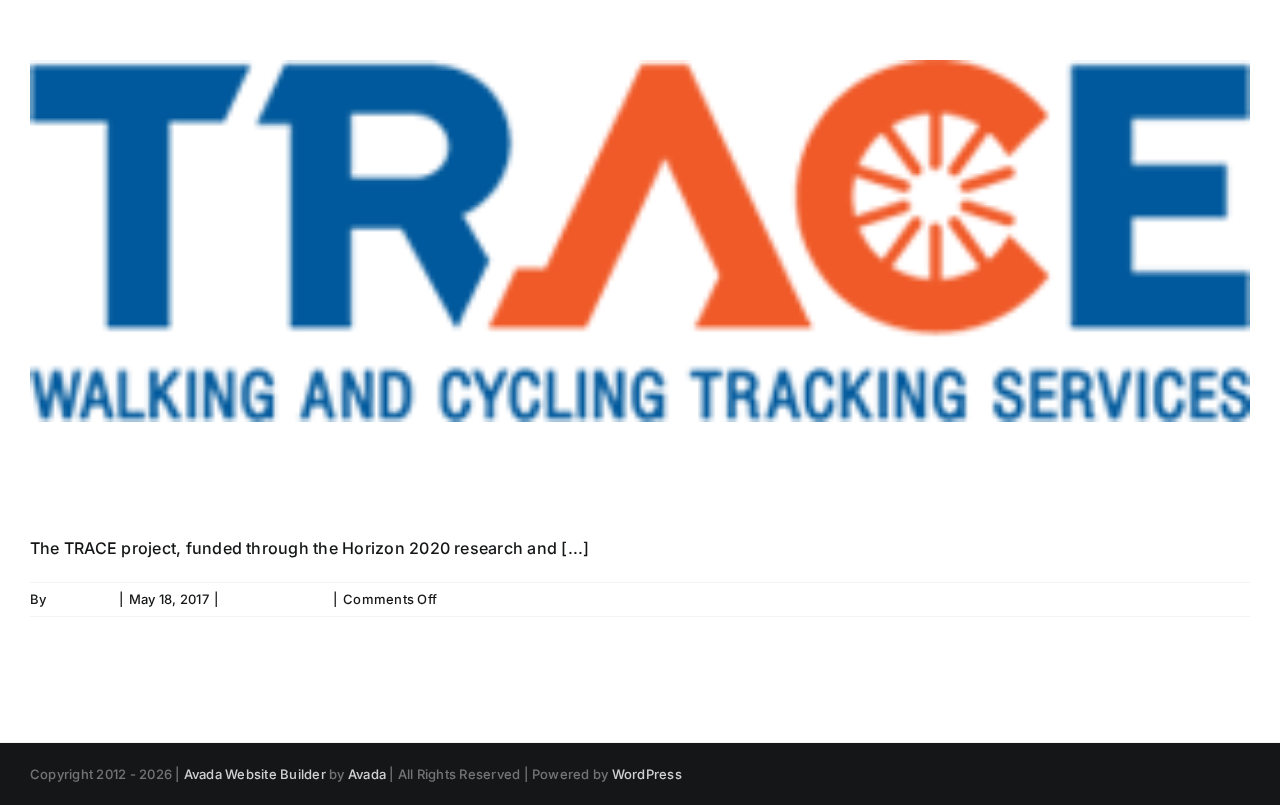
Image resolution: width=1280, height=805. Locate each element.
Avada (367, 774)
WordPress (647, 774)
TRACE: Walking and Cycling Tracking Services (558, 480)
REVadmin (82, 599)
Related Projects (276, 599)
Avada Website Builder (255, 774)
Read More (1215, 599)
